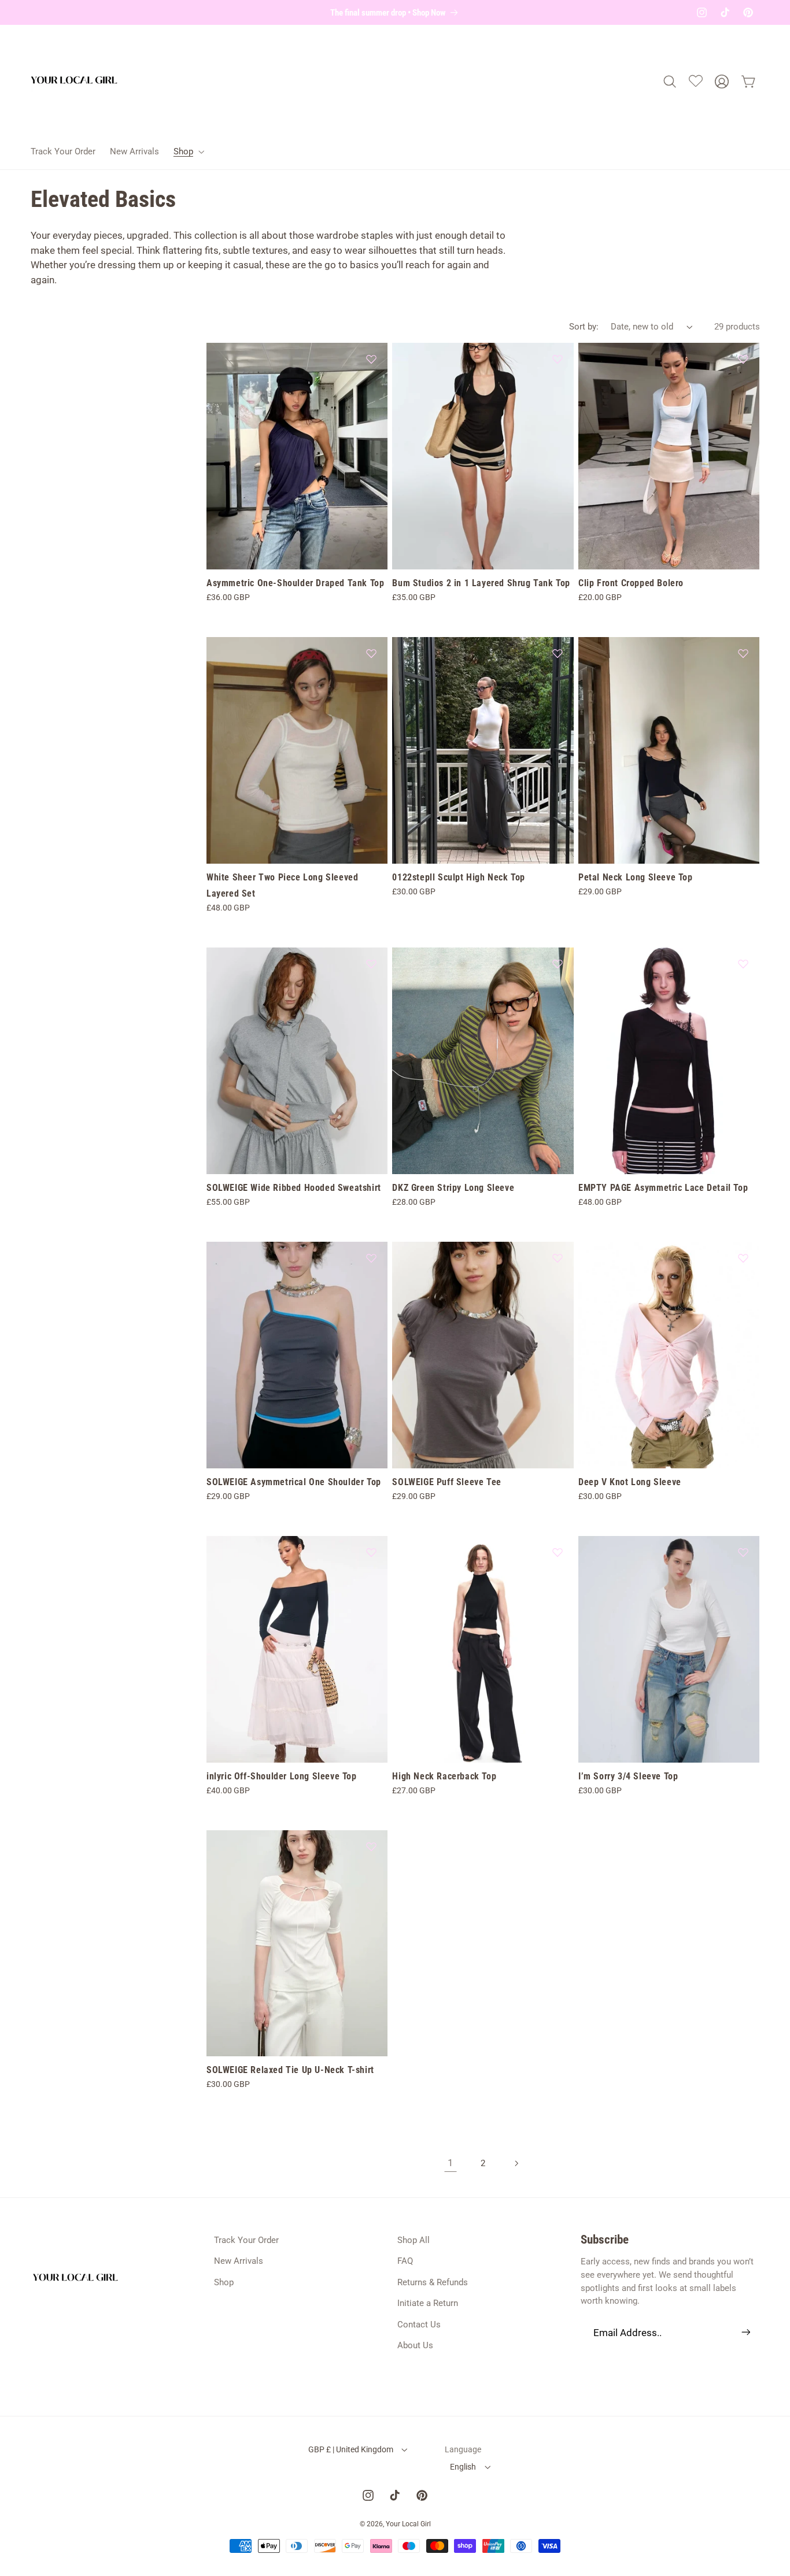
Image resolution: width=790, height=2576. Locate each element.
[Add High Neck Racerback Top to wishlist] (558, 1552)
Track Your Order (246, 2240)
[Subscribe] (745, 2332)
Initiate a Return (428, 2303)
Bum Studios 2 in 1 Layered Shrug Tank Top (481, 583)
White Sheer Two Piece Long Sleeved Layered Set (282, 886)
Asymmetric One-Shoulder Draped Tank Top (295, 583)
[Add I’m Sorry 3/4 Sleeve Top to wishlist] (743, 1552)
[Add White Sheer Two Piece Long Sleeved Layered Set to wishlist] (371, 653)
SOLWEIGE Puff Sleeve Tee (446, 1482)
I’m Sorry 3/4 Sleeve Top (628, 1776)
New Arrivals (239, 2261)
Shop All (414, 2240)
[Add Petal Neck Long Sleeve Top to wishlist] (743, 653)
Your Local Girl (408, 2524)
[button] (188, 151)
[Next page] (516, 2163)
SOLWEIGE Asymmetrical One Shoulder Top (294, 1482)
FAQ (405, 2261)
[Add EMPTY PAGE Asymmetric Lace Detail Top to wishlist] (743, 964)
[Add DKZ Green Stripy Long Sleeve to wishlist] (558, 964)
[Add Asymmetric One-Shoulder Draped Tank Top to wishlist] (371, 359)
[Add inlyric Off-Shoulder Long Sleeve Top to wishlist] (371, 1552)
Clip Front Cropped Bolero (631, 583)
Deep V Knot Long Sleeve (630, 1482)
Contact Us (419, 2325)
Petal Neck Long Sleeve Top (636, 877)
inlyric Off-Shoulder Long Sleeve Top (282, 1776)
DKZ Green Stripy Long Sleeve (453, 1188)
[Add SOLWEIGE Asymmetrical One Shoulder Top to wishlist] (371, 1258)
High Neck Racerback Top (444, 1776)
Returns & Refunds (433, 2282)
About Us (415, 2345)
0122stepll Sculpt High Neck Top (459, 877)
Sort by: (584, 327)
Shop (224, 2282)
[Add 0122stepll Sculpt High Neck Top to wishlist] (558, 653)
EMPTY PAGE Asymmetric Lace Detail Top (663, 1188)
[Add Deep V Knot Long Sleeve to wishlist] (743, 1258)
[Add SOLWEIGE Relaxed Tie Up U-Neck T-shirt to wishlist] (371, 1846)
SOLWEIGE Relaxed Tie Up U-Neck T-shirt (290, 2070)
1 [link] (451, 2163)
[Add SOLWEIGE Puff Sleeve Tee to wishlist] (558, 1258)
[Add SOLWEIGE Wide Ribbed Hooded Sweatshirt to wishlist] (371, 964)
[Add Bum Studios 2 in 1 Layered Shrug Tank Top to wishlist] (558, 359)
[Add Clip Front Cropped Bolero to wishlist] (743, 359)
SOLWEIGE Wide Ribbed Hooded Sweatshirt (294, 1188)
